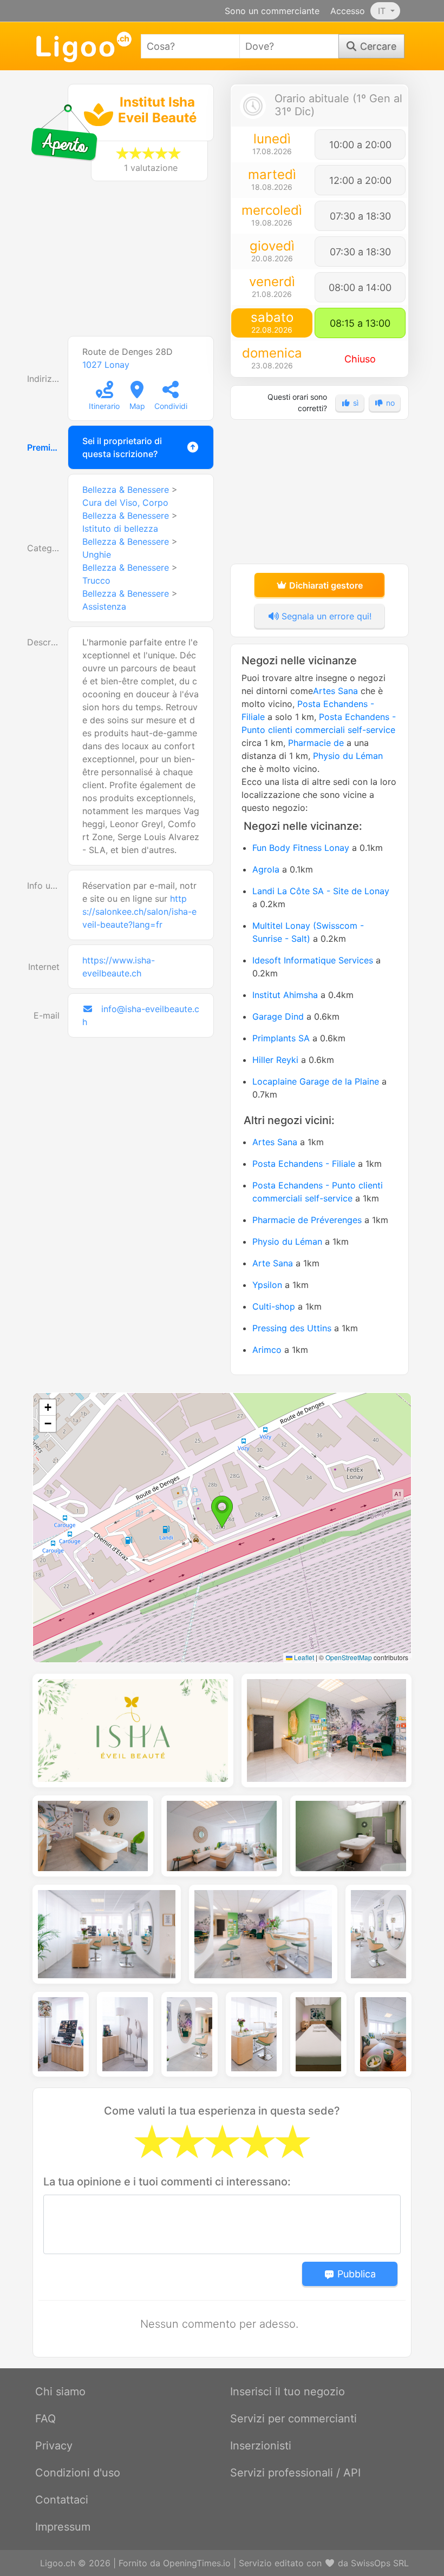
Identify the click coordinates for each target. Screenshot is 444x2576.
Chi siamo (60, 2392)
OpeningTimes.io (197, 2563)
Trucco (96, 580)
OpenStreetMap (349, 1657)
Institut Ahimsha (285, 995)
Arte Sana (273, 1263)
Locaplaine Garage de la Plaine (316, 1081)
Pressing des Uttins (292, 1328)
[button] (222, 1512)
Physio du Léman (348, 756)
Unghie (97, 554)
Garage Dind (278, 1016)
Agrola (266, 869)
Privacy (54, 2446)
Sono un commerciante (272, 11)
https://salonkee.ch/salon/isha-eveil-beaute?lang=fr (139, 911)
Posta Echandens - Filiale (304, 1164)
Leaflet (303, 1657)
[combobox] (190, 46)
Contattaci (62, 2500)
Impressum (63, 2527)
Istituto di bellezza (120, 529)
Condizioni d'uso (78, 2473)
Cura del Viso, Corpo (125, 503)
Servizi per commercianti (293, 2419)
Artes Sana (335, 691)
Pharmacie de (316, 743)
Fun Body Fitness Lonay (301, 848)
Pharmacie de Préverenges (307, 1220)
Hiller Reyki (275, 1060)
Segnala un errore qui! (325, 616)
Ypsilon (267, 1285)
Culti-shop (274, 1306)
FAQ (45, 2419)
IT (383, 11)
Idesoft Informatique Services (313, 960)
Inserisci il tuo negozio (288, 2392)
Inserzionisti (261, 2446)
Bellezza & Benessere (126, 490)
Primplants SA (281, 1038)
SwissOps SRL (380, 2563)
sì (355, 403)
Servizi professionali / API (295, 2473)
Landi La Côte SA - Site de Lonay (321, 891)
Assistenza (104, 606)
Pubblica (355, 2274)
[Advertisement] (125, 264)
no (389, 403)
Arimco (267, 1350)
